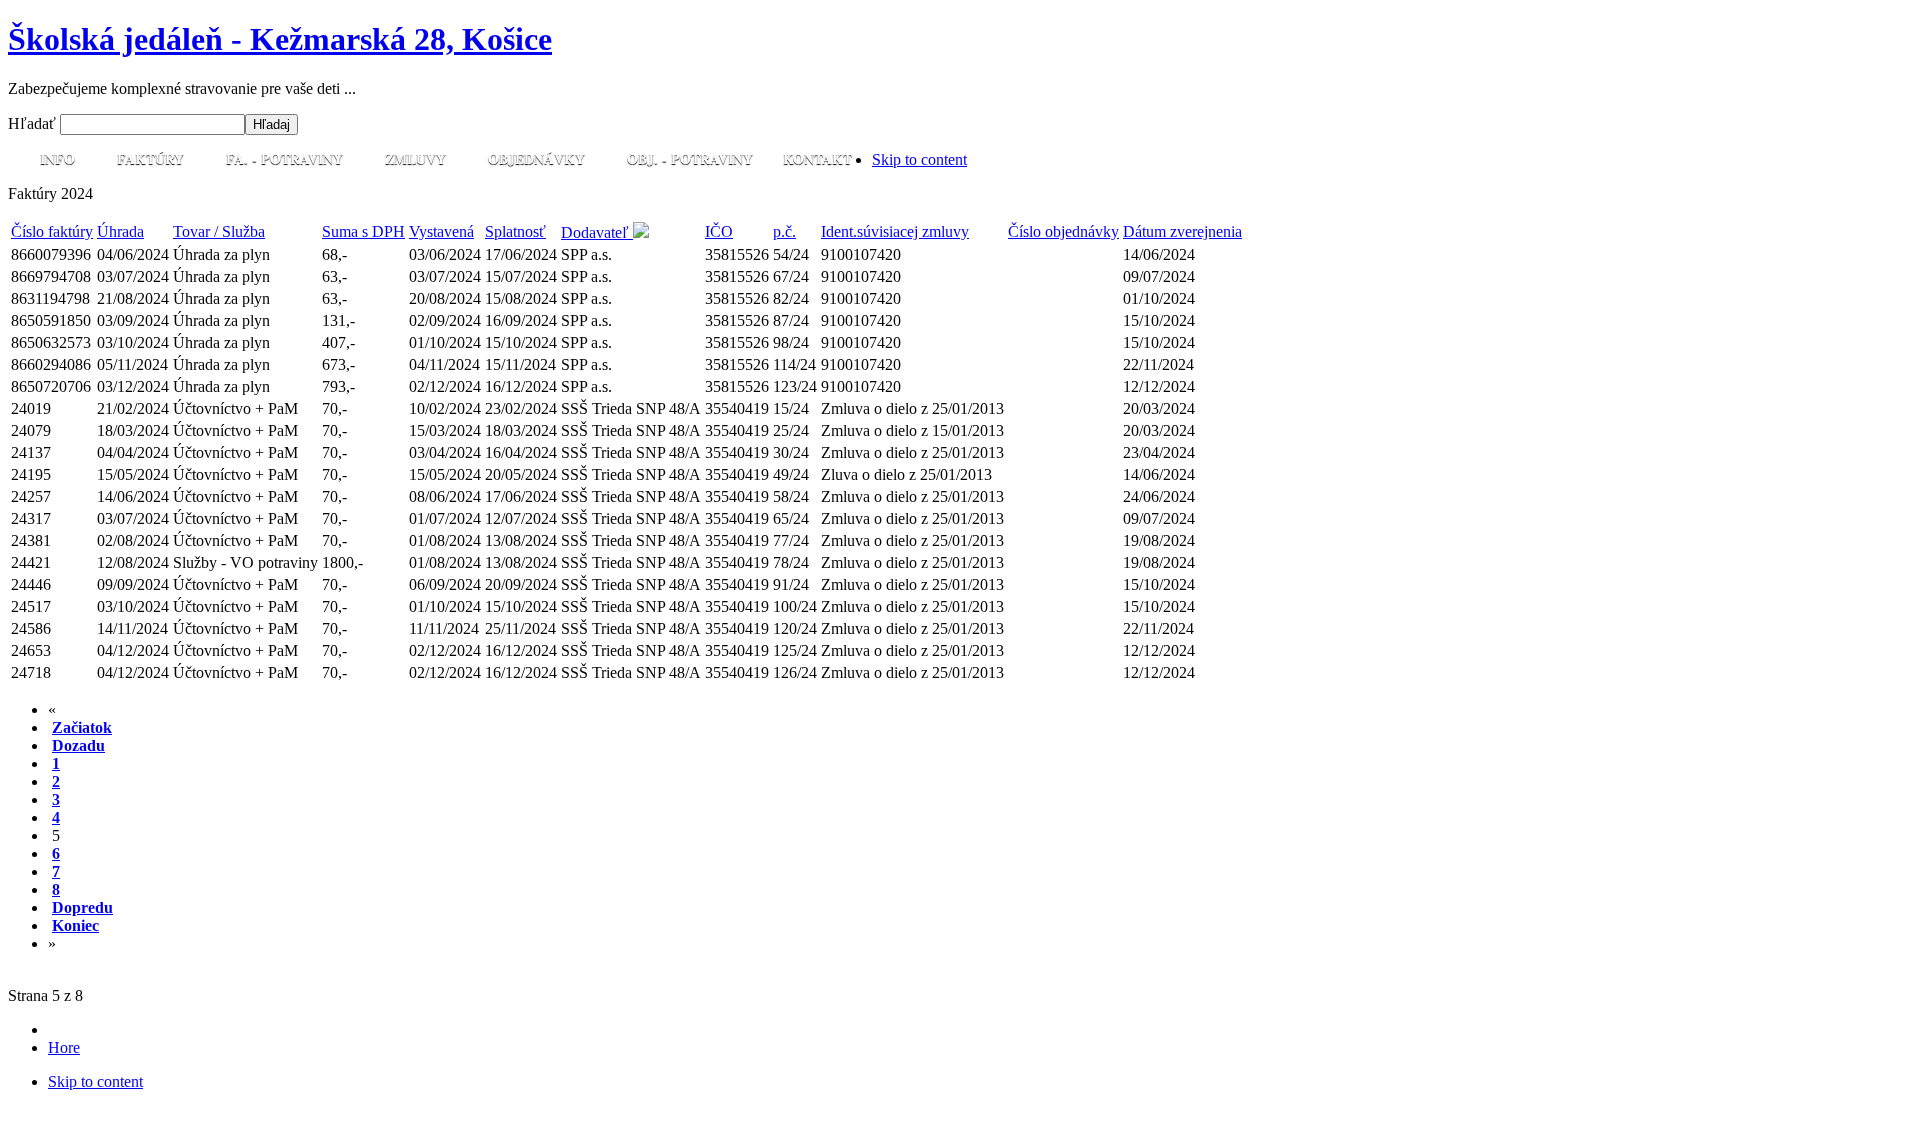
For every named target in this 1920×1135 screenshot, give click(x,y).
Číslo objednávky (1063, 231)
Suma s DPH (363, 231)
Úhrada (120, 231)
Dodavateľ (597, 232)
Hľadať (34, 123)
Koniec (75, 925)
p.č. (784, 231)
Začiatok (82, 727)
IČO (719, 231)
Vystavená (441, 231)
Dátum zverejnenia (1182, 231)
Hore (64, 1047)
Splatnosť (515, 231)
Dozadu (78, 745)
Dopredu (82, 907)
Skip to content (919, 159)
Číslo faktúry (52, 231)
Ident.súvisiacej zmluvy (895, 231)
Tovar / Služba (219, 231)
